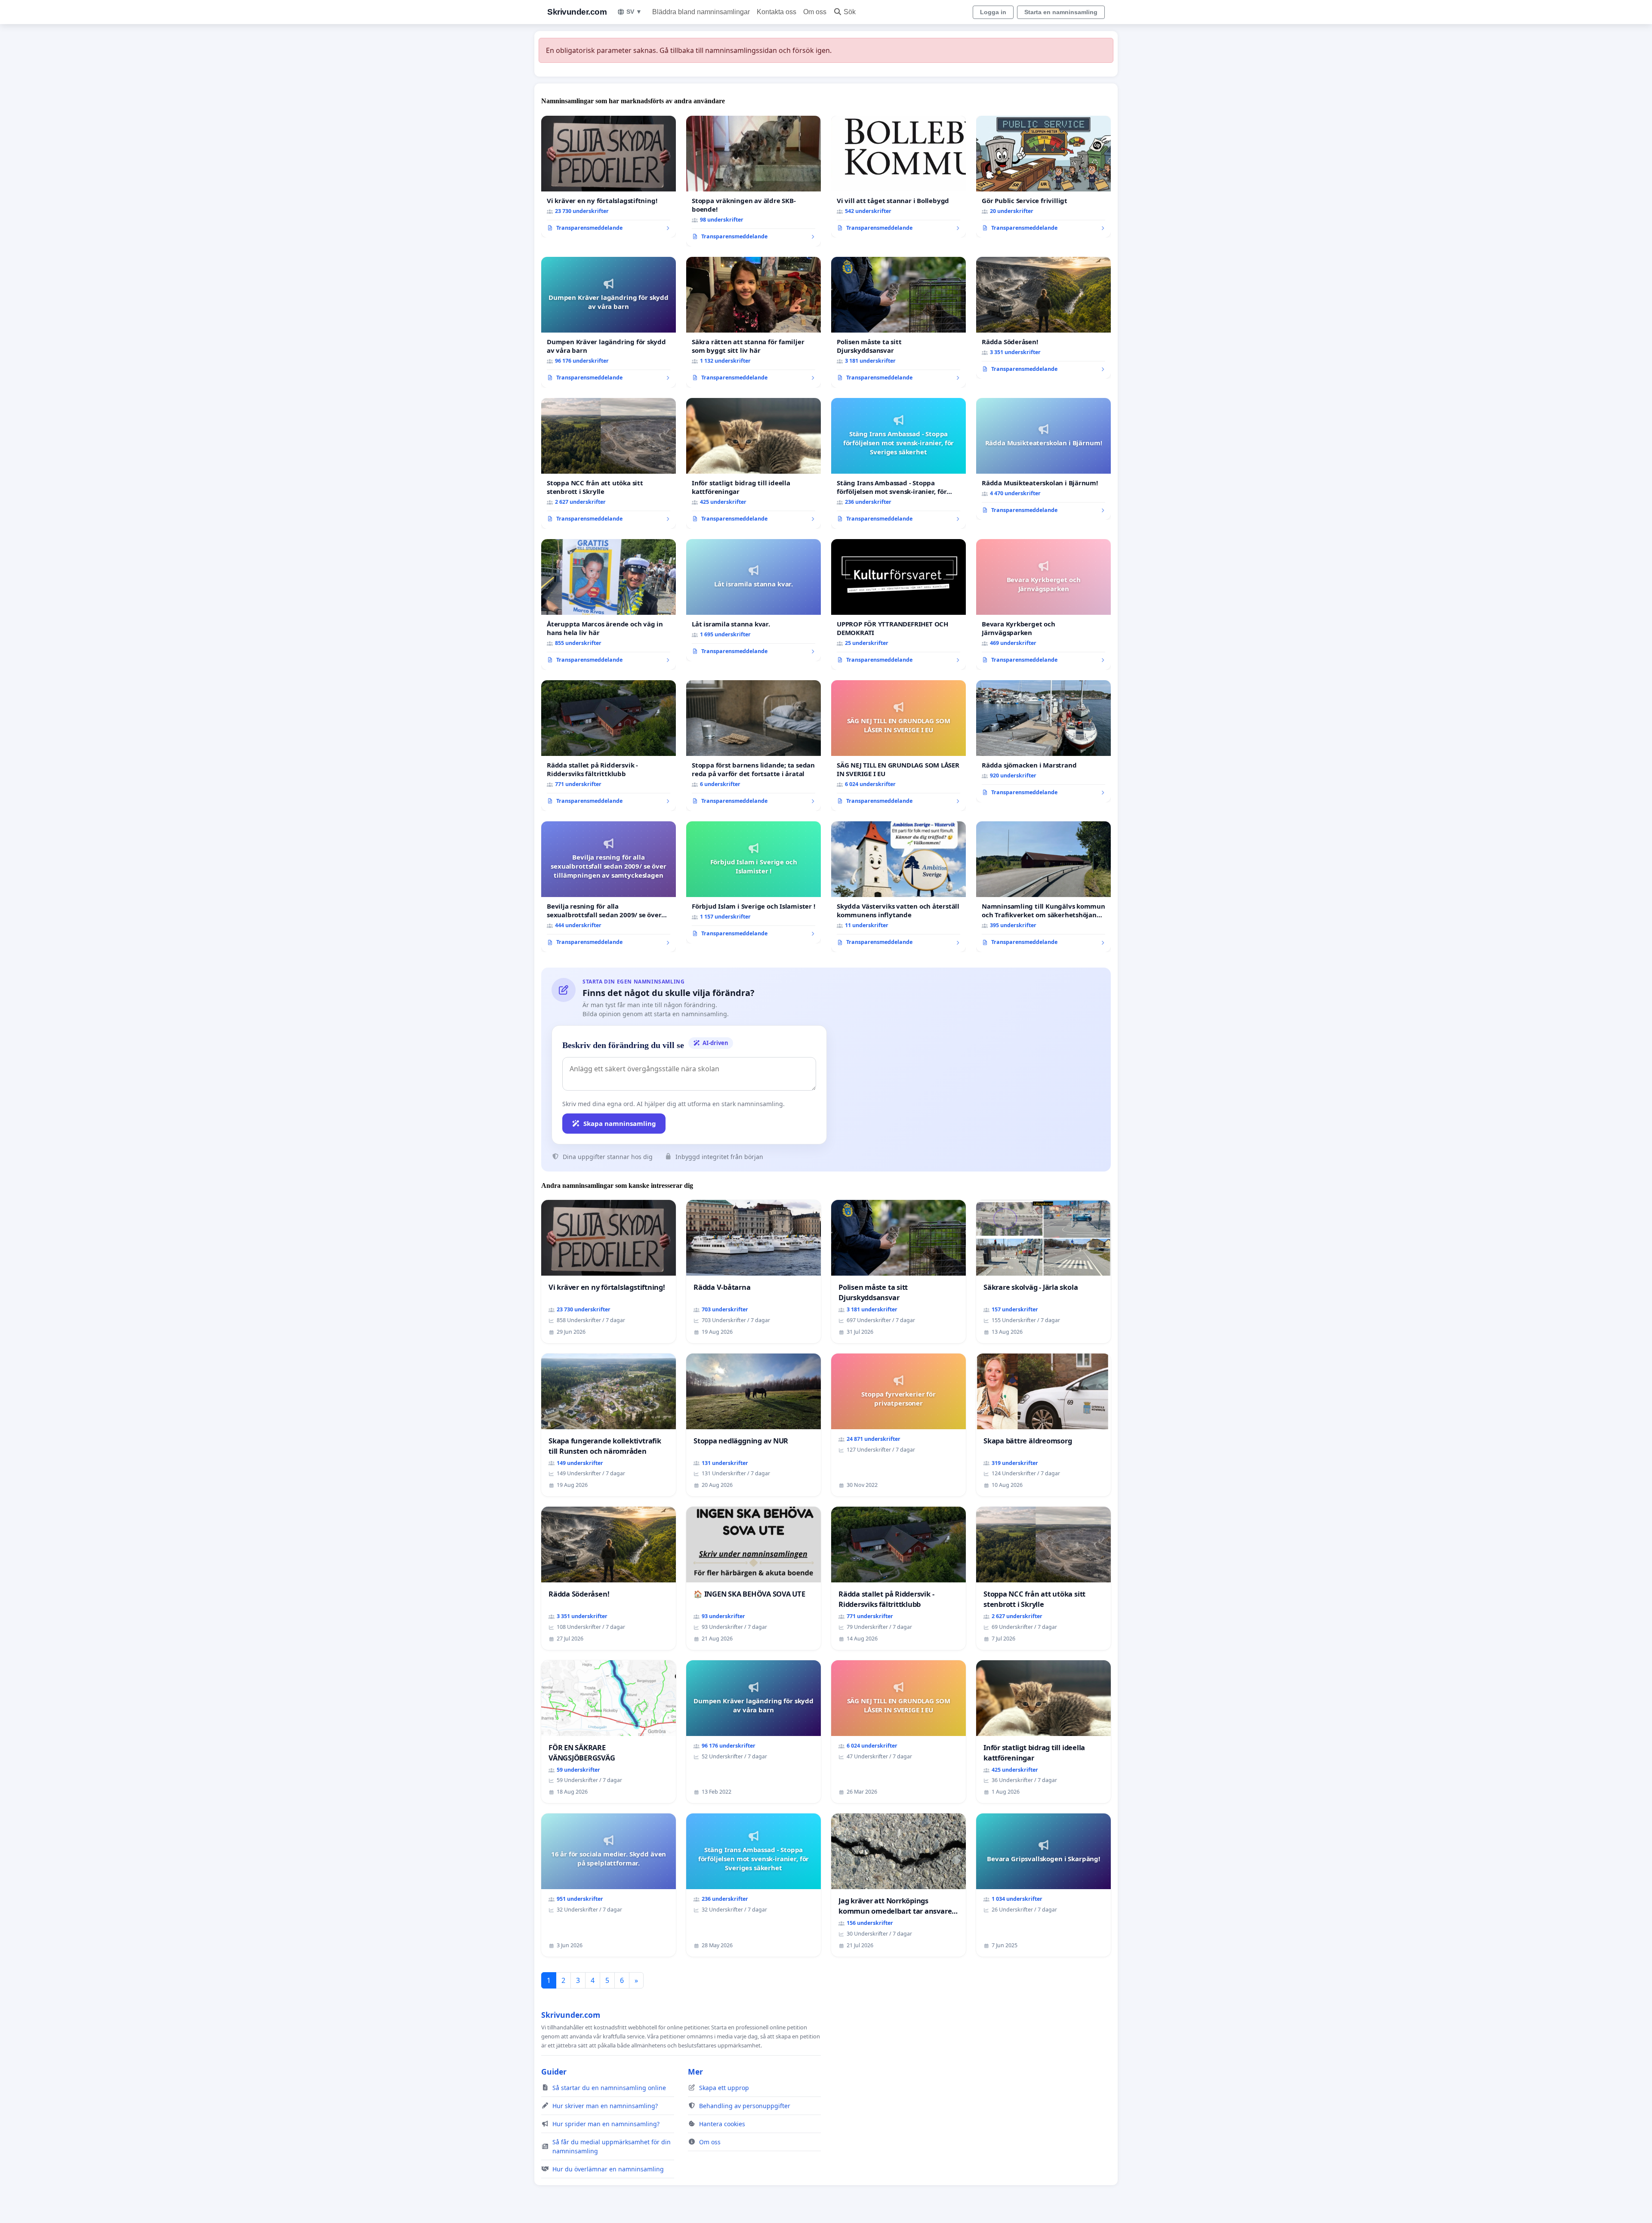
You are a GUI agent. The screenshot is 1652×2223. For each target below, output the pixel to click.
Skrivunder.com (577, 12)
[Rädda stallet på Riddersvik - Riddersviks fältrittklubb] (609, 746)
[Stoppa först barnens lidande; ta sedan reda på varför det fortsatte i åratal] (754, 746)
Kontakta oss (777, 12)
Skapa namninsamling (620, 1123)
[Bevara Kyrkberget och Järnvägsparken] (1043, 604)
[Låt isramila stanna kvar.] (754, 600)
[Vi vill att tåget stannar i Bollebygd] (898, 177)
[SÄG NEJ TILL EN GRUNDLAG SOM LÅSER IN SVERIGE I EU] (898, 746)
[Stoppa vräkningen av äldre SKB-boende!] (754, 181)
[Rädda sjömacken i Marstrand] (1043, 741)
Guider (554, 2072)
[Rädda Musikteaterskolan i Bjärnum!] (1043, 459)
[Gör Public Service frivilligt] (1043, 177)
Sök (850, 12)
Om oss (815, 12)
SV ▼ (634, 12)
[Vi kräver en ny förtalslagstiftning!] (609, 177)
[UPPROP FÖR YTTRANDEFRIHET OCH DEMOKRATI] (898, 604)
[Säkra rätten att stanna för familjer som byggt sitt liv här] (754, 322)
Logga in (993, 12)
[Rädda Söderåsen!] (1043, 318)
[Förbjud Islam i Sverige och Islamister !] (754, 882)
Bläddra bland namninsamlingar (701, 12)
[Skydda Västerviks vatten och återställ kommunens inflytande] (898, 887)
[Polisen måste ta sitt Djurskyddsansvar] (898, 322)
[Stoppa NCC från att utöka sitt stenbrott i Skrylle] (609, 463)
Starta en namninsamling (1061, 12)
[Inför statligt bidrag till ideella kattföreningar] (754, 463)
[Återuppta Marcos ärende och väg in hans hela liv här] (609, 604)
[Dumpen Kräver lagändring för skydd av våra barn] (609, 322)
